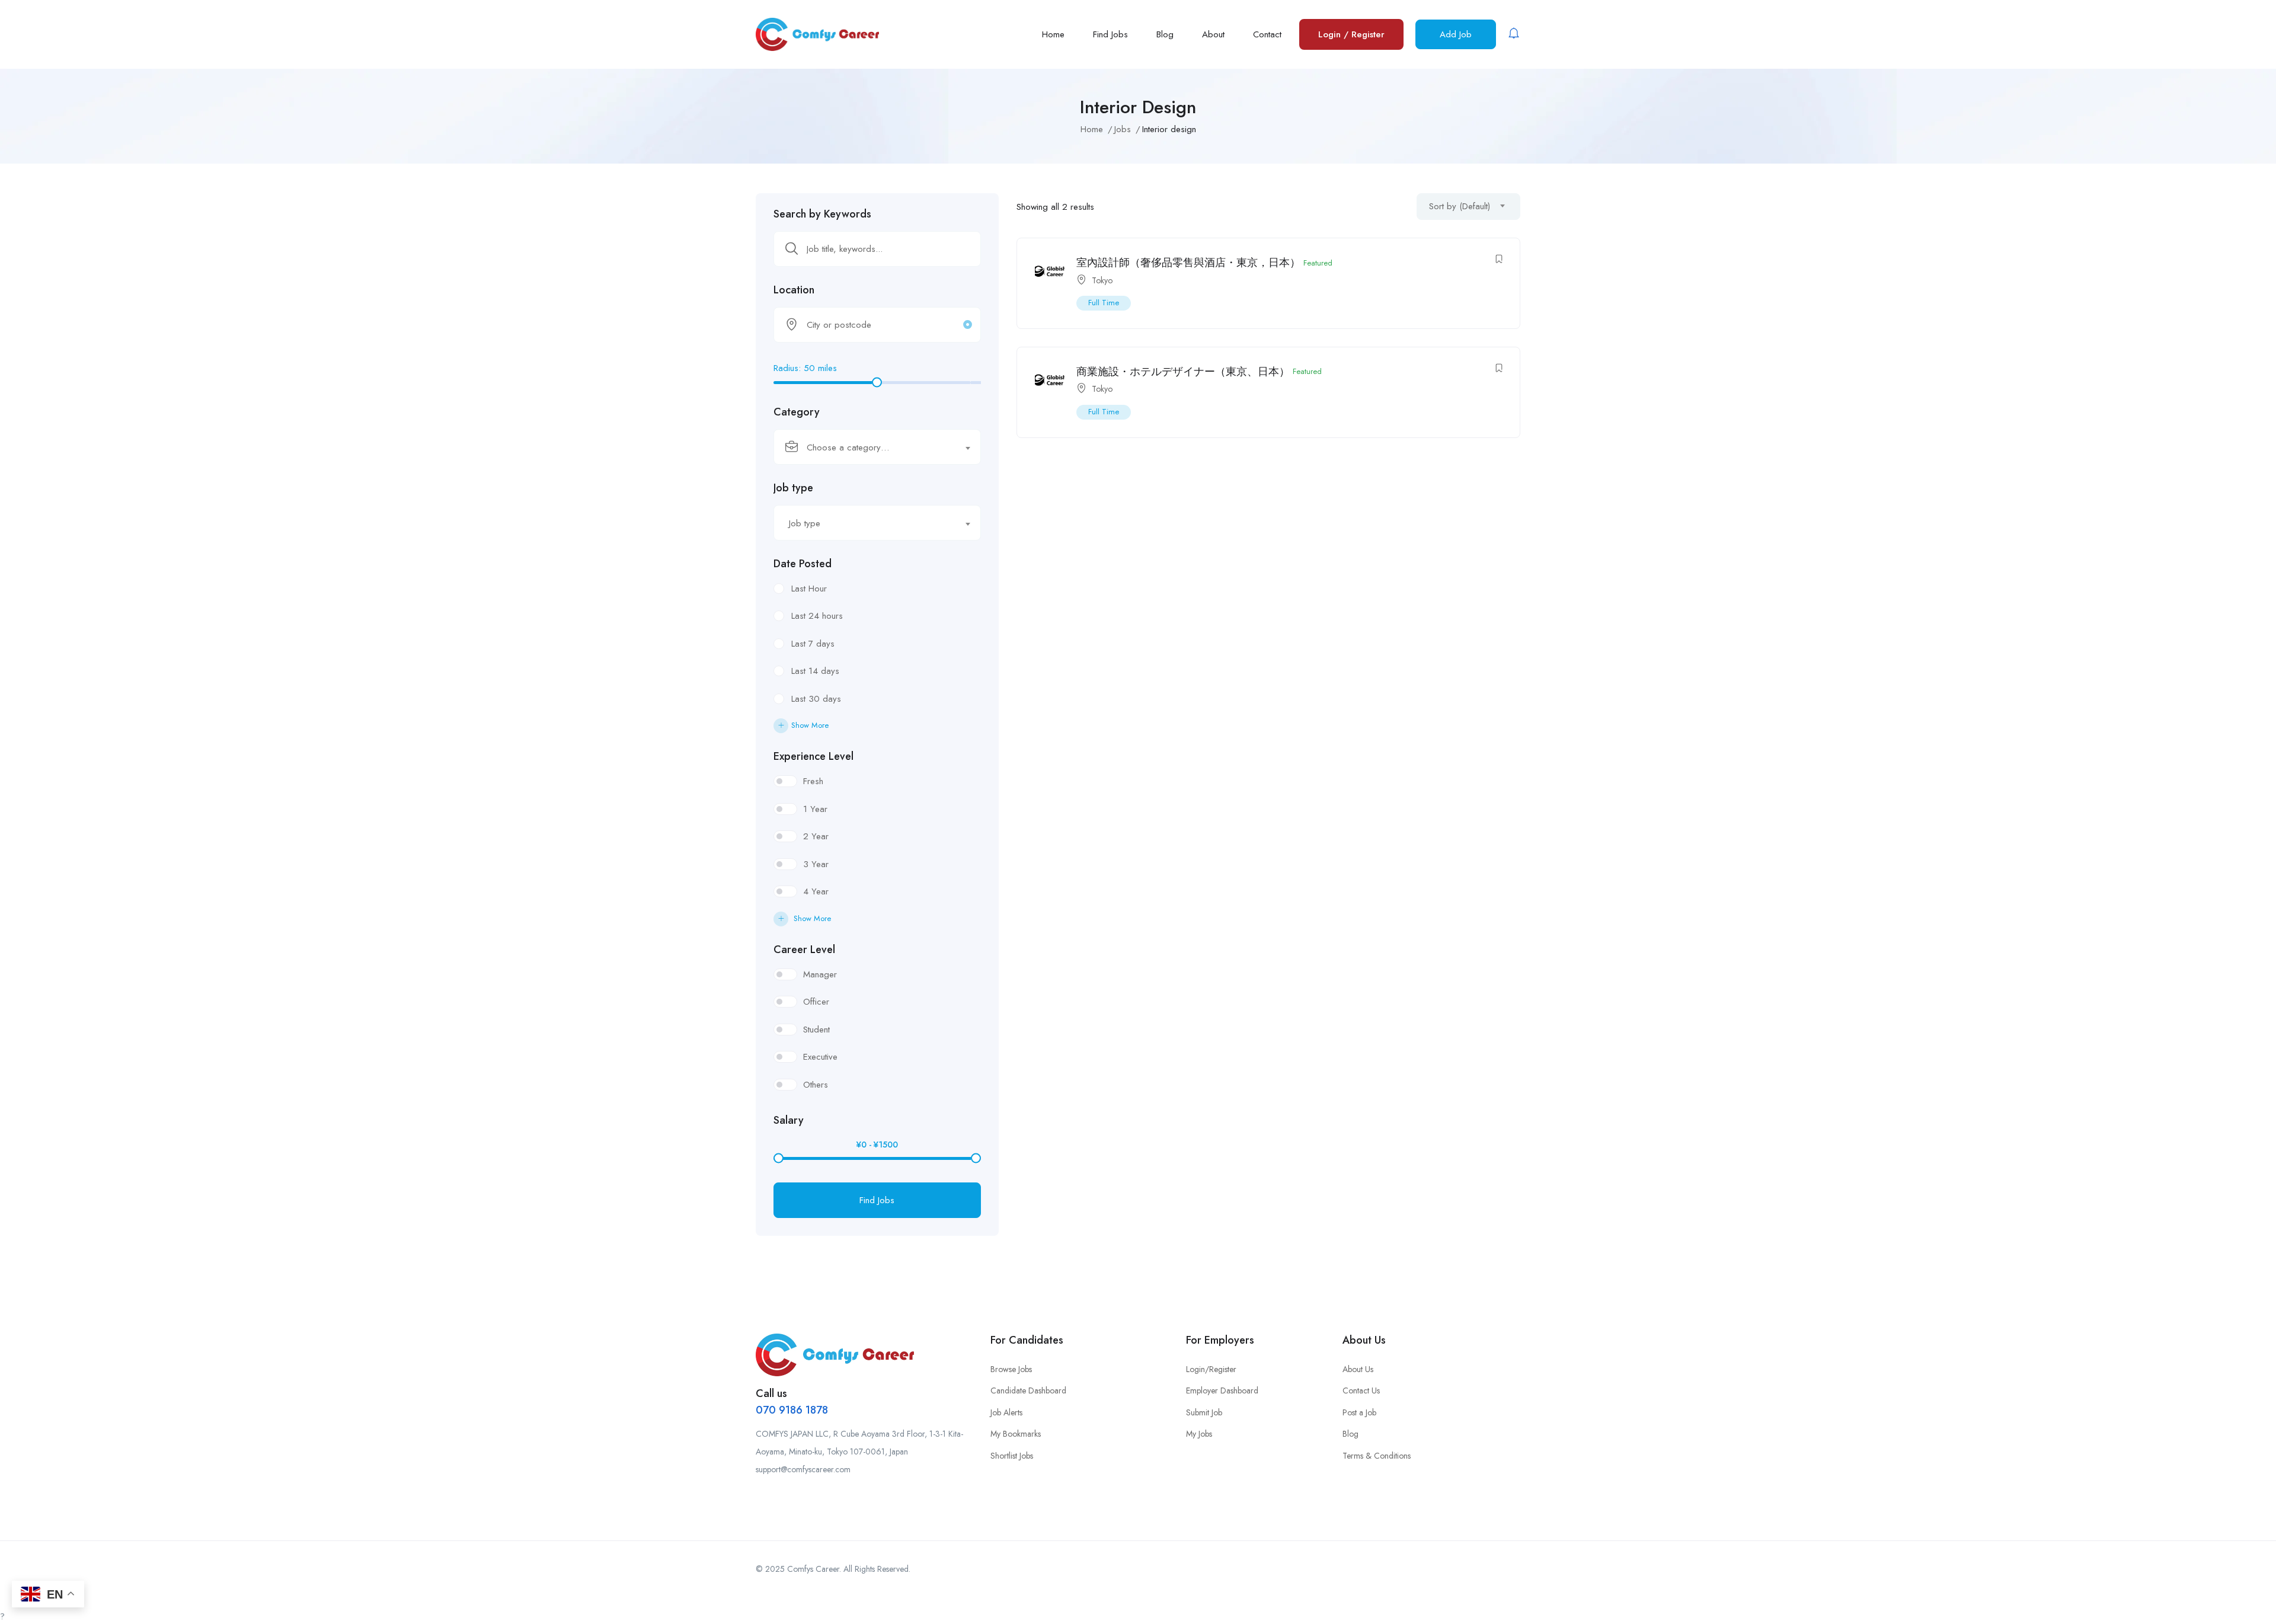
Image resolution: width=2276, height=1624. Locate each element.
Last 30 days (816, 699)
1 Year (815, 809)
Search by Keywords (822, 214)
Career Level (804, 950)
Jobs (1123, 129)
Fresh (813, 781)
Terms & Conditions (1377, 1456)
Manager (820, 974)
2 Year (816, 836)
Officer (816, 1002)
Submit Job (1204, 1412)
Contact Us (1361, 1390)
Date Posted (803, 564)
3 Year (816, 864)
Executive (820, 1057)
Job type (793, 488)
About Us (1358, 1369)
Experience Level (813, 756)
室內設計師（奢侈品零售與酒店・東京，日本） (1188, 263)
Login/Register (1211, 1369)
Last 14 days (815, 671)
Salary (789, 1120)
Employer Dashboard (1222, 1390)
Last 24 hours (817, 616)
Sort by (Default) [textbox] (1460, 206)
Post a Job (1359, 1412)
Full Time (1104, 303)
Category (797, 412)
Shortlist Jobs (1012, 1456)
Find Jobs (1110, 34)
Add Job (1456, 34)
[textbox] (870, 447)
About (1213, 34)
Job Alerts (1006, 1412)
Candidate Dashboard (1028, 1390)
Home (1053, 34)
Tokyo (1102, 280)
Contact (1267, 34)
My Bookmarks (1016, 1434)
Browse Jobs (1011, 1369)
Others (816, 1085)
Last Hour (809, 589)
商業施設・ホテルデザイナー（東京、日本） (1183, 372)
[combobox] (877, 447)
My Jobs (1199, 1434)
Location (794, 290)
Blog (1165, 34)
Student (816, 1030)
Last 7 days (813, 644)
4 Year (816, 891)
